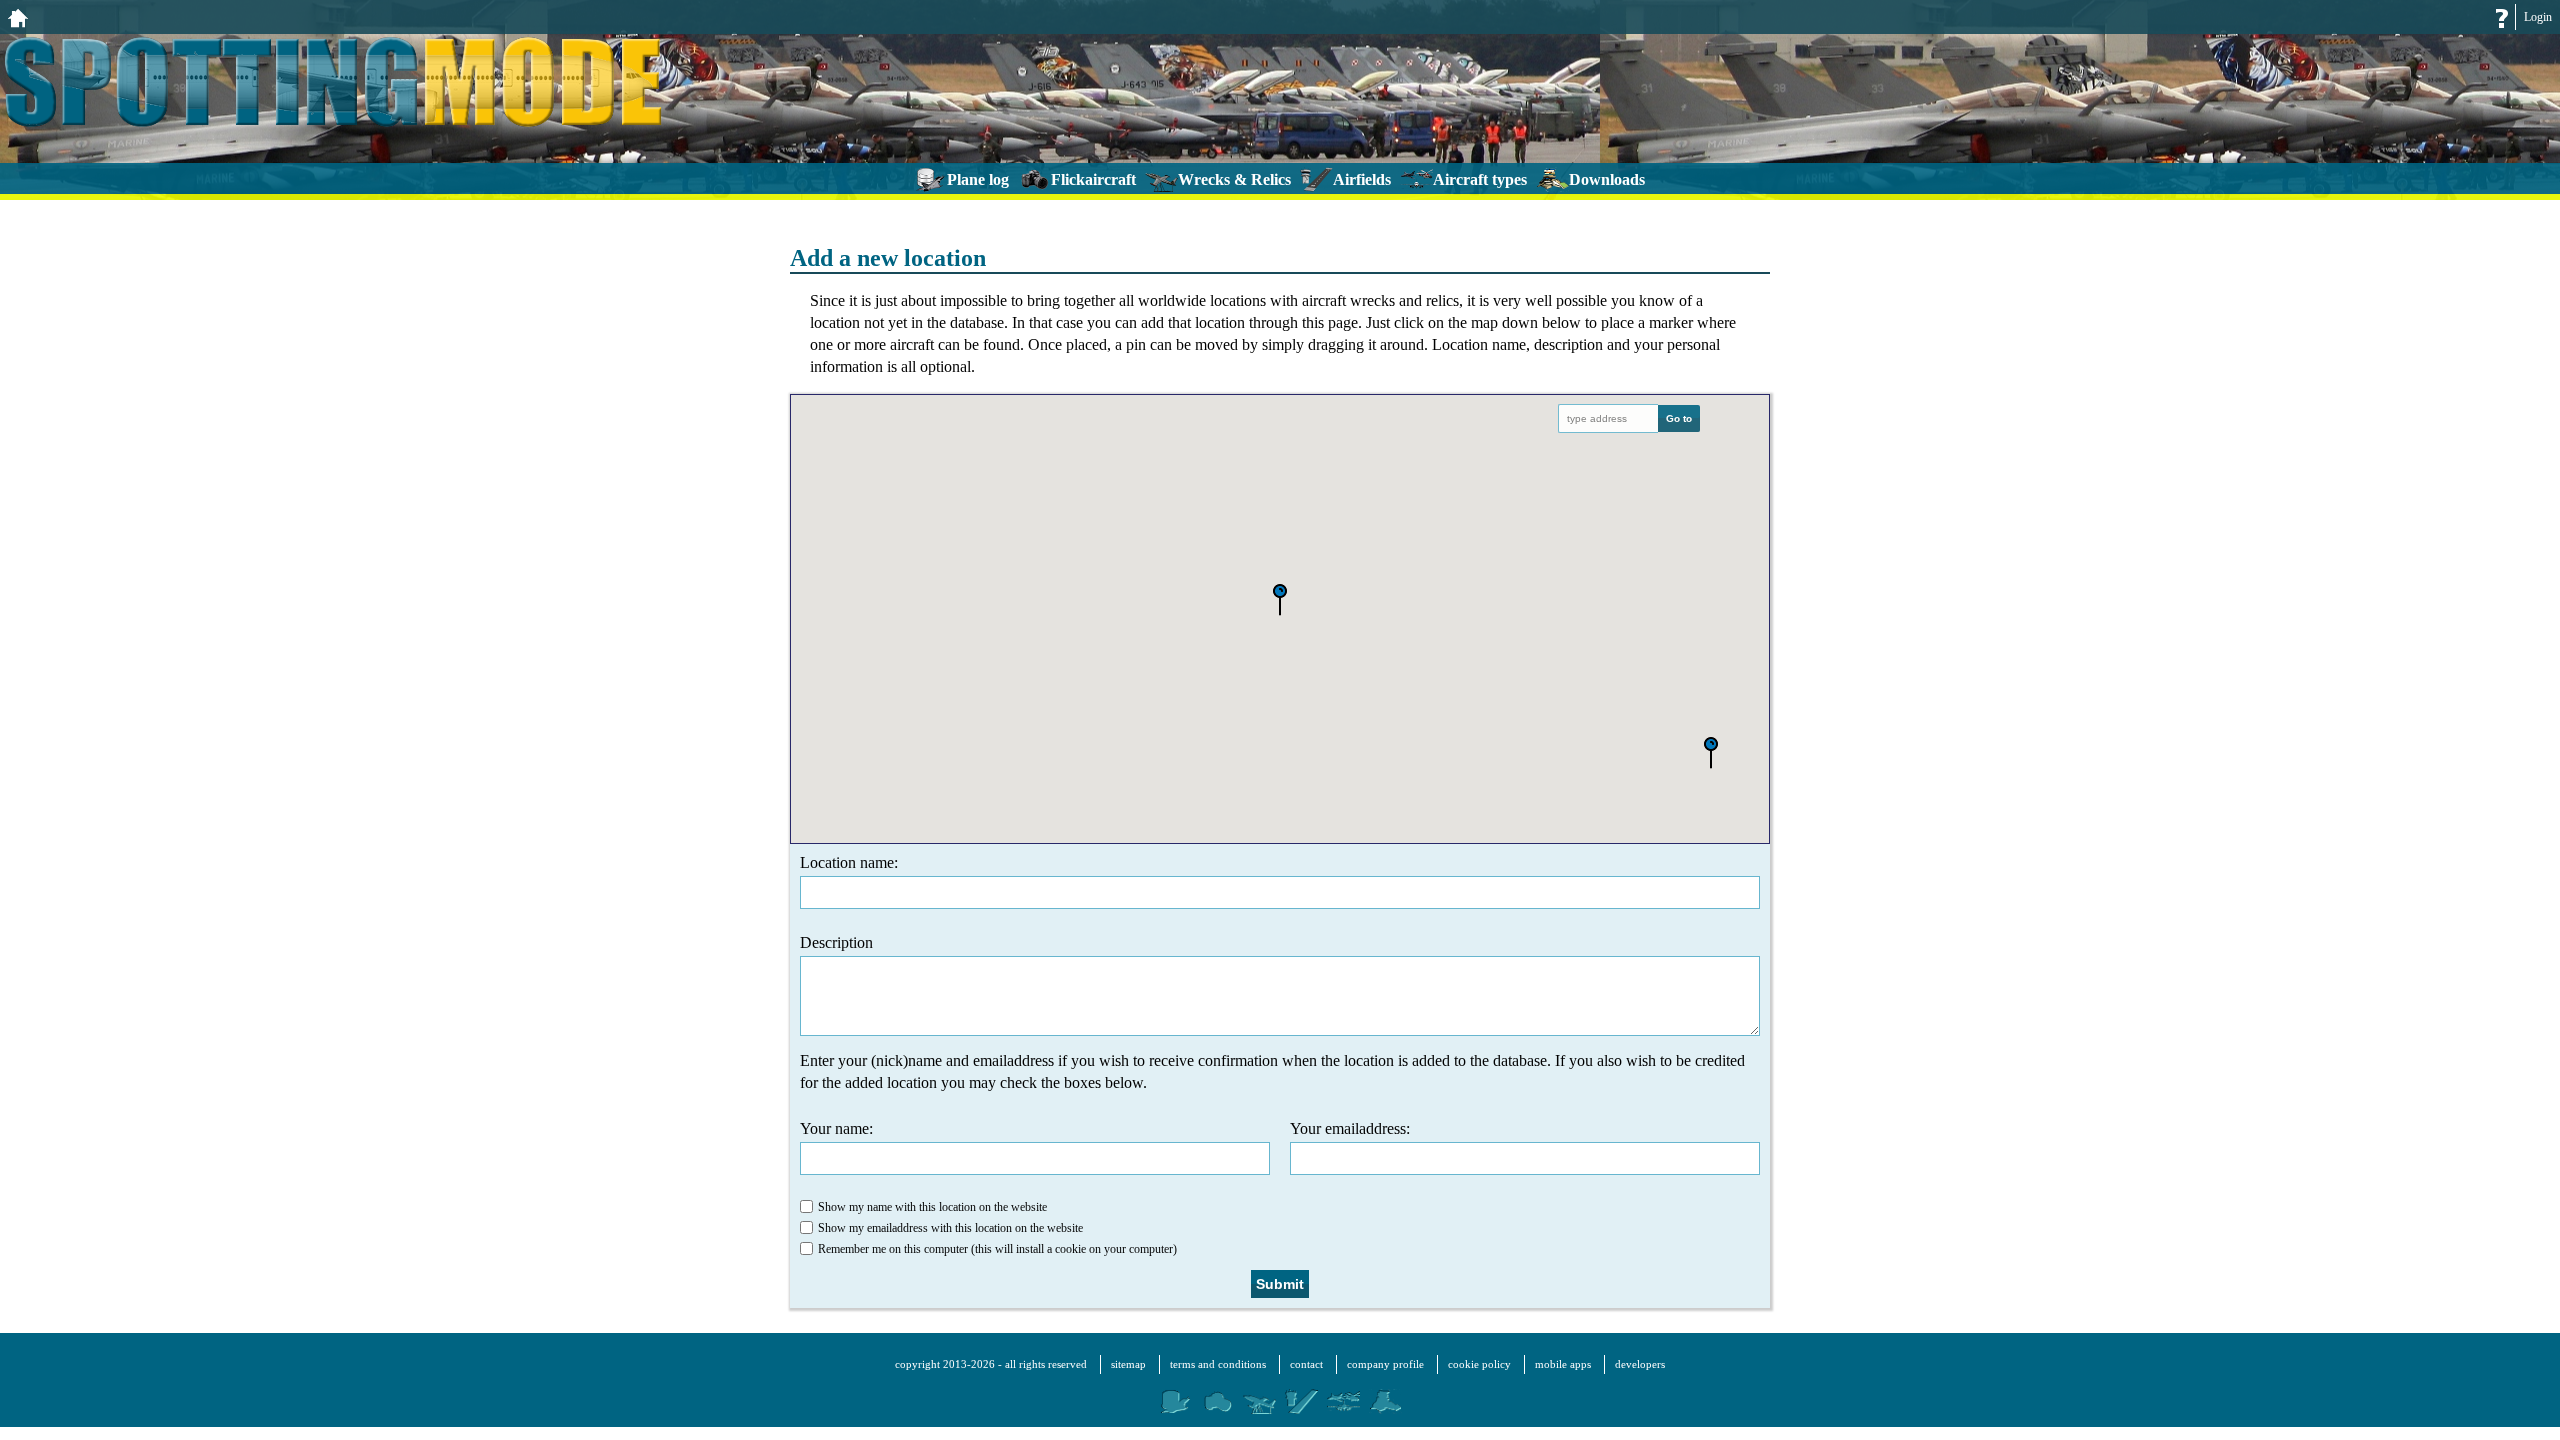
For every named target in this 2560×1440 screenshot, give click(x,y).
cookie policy (1479, 1364)
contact (1306, 1364)
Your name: (836, 1128)
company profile (1385, 1364)
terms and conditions (1218, 1364)
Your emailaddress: (1350, 1128)
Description (836, 942)
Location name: (849, 862)
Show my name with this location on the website (932, 1207)
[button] (1711, 754)
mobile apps (1563, 1364)
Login (2538, 17)
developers (1640, 1364)
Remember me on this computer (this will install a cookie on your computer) (997, 1249)
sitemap (1128, 1364)
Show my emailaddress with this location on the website (950, 1228)
